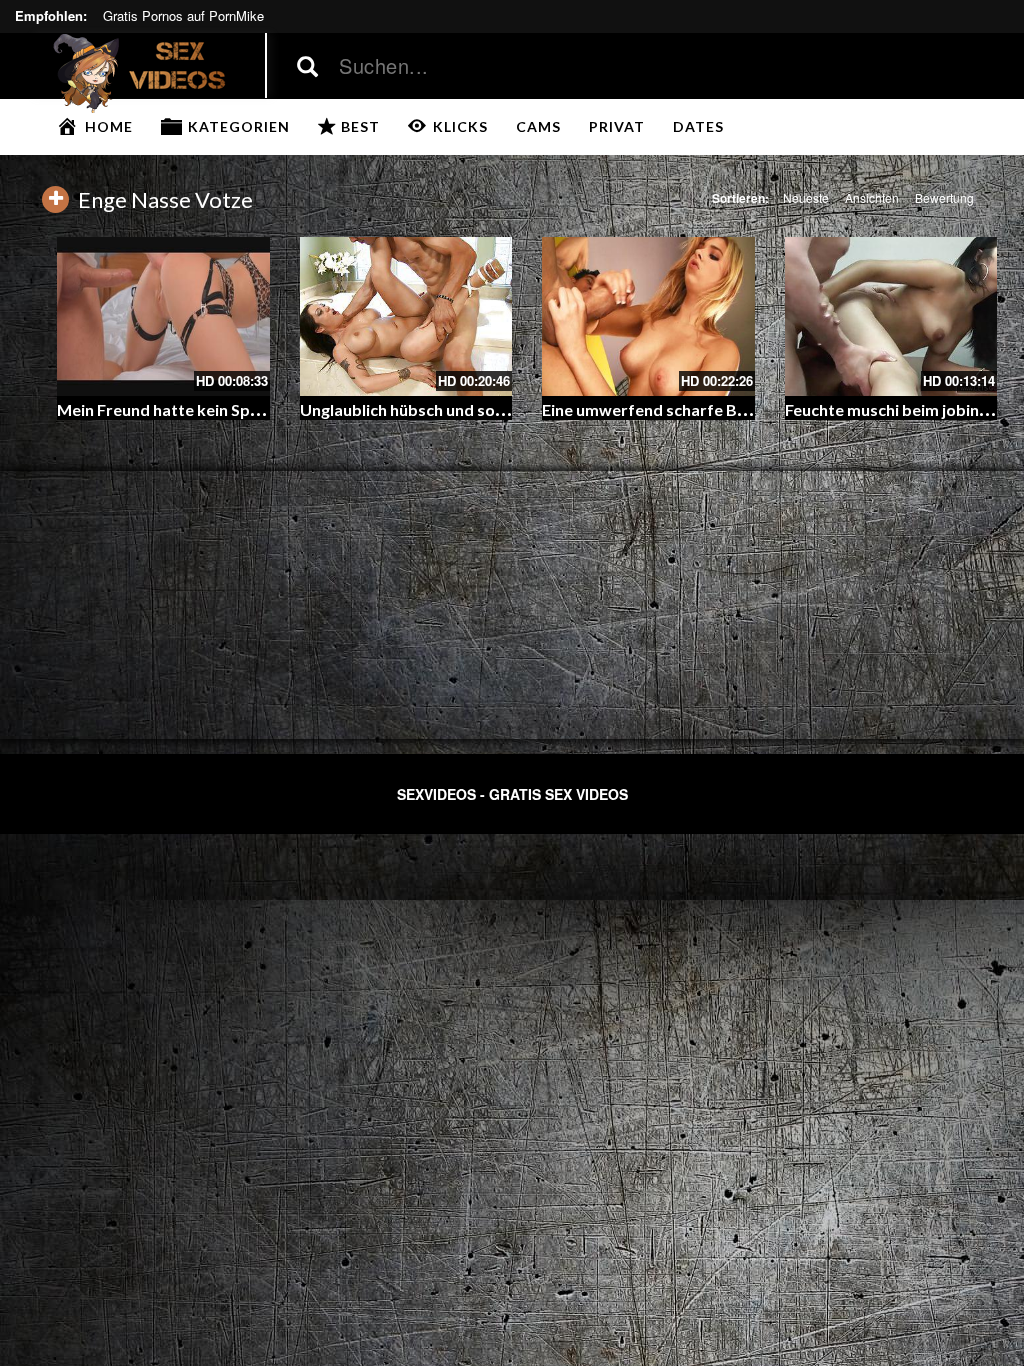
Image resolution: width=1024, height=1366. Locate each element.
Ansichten (872, 197)
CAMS (538, 126)
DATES (698, 126)
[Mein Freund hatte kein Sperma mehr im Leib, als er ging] (163, 316)
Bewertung (944, 197)
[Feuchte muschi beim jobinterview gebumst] (891, 316)
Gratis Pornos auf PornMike (183, 15)
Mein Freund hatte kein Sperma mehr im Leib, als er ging (262, 409)
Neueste (806, 197)
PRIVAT (617, 126)
